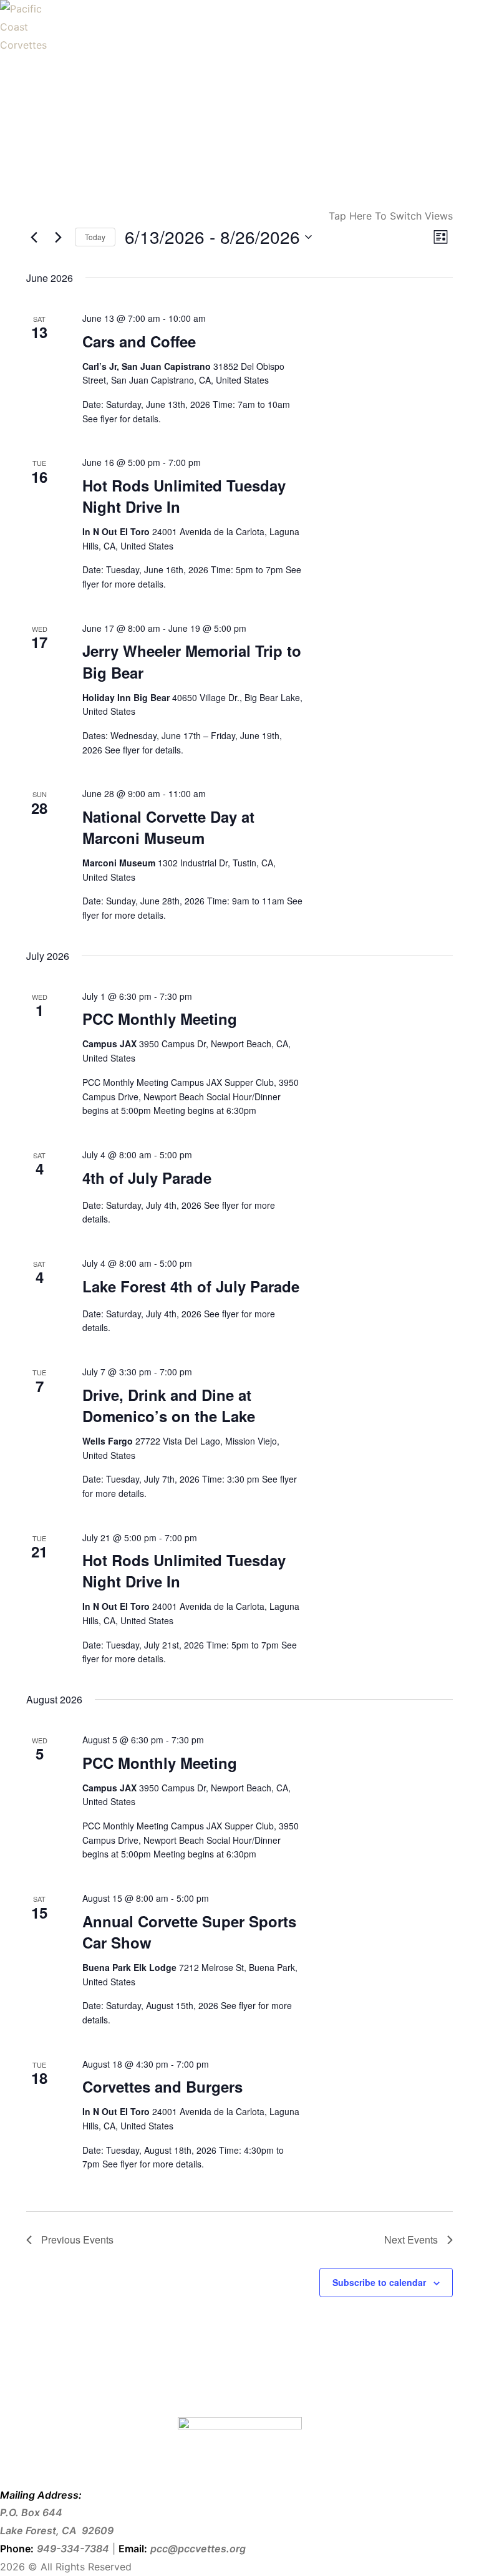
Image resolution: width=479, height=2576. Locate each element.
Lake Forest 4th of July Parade (191, 1286)
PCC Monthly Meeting (160, 1019)
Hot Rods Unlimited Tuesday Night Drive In (184, 496)
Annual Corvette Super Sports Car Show (189, 1932)
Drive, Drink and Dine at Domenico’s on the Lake (169, 1405)
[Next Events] (58, 237)
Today (95, 237)
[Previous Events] (34, 237)
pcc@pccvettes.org (198, 2549)
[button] (12, 2558)
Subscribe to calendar (379, 2282)
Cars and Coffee (139, 341)
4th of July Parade (147, 1178)
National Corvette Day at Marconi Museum (168, 827)
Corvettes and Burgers (162, 2086)
